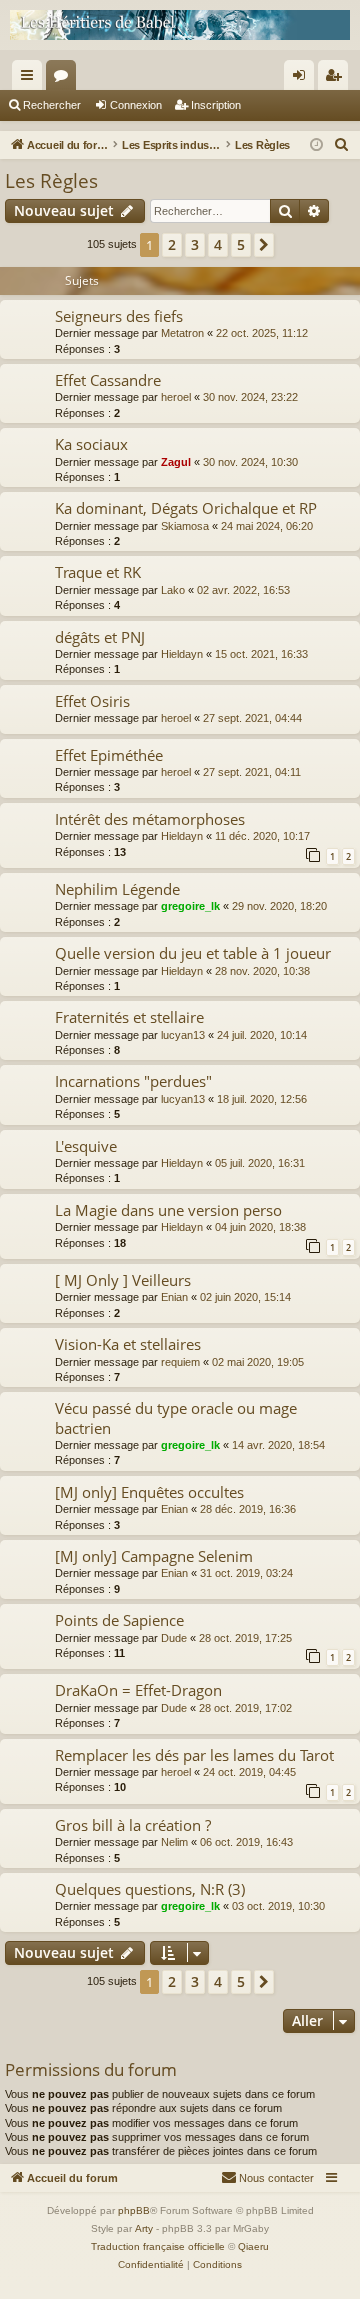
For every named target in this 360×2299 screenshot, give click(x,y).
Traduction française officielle (158, 2246)
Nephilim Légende (117, 889)
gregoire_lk (190, 906)
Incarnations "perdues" (133, 1081)
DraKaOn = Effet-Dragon (138, 1690)
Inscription (216, 105)
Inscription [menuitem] (337, 79)
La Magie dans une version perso (168, 1210)
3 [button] (195, 244)
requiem (180, 1362)
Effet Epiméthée (109, 755)
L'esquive (86, 1146)
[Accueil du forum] (180, 25)
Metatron (182, 333)
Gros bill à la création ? (133, 1825)
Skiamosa (185, 526)
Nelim (174, 1842)
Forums (65, 79)
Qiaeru (253, 2246)
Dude (174, 1638)
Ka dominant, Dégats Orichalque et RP (186, 508)
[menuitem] (342, 145)
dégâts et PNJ (100, 637)
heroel (176, 397)
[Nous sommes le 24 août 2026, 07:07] (316, 145)
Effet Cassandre (108, 380)
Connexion (136, 105)
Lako (173, 590)
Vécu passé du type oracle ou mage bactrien (176, 1417)
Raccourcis (31, 79)
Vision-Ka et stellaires (128, 1344)
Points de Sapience (119, 1620)
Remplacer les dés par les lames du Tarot (194, 1755)
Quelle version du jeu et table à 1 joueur (193, 953)
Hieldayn (182, 654)
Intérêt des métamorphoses (150, 819)
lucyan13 (183, 1035)
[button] (264, 245)
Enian (174, 1297)
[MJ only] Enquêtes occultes (149, 1492)
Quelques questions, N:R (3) (150, 1889)
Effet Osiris (92, 701)
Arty (144, 2228)
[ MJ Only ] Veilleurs (123, 1280)
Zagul (176, 462)
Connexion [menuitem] (303, 79)
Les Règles (51, 181)
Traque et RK (98, 572)
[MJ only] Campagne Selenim (154, 1556)
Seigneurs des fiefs (119, 316)
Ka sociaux (91, 444)
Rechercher (52, 105)
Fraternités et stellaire (129, 1017)
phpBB (134, 2210)
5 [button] (241, 244)
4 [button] (218, 244)
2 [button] (172, 244)
